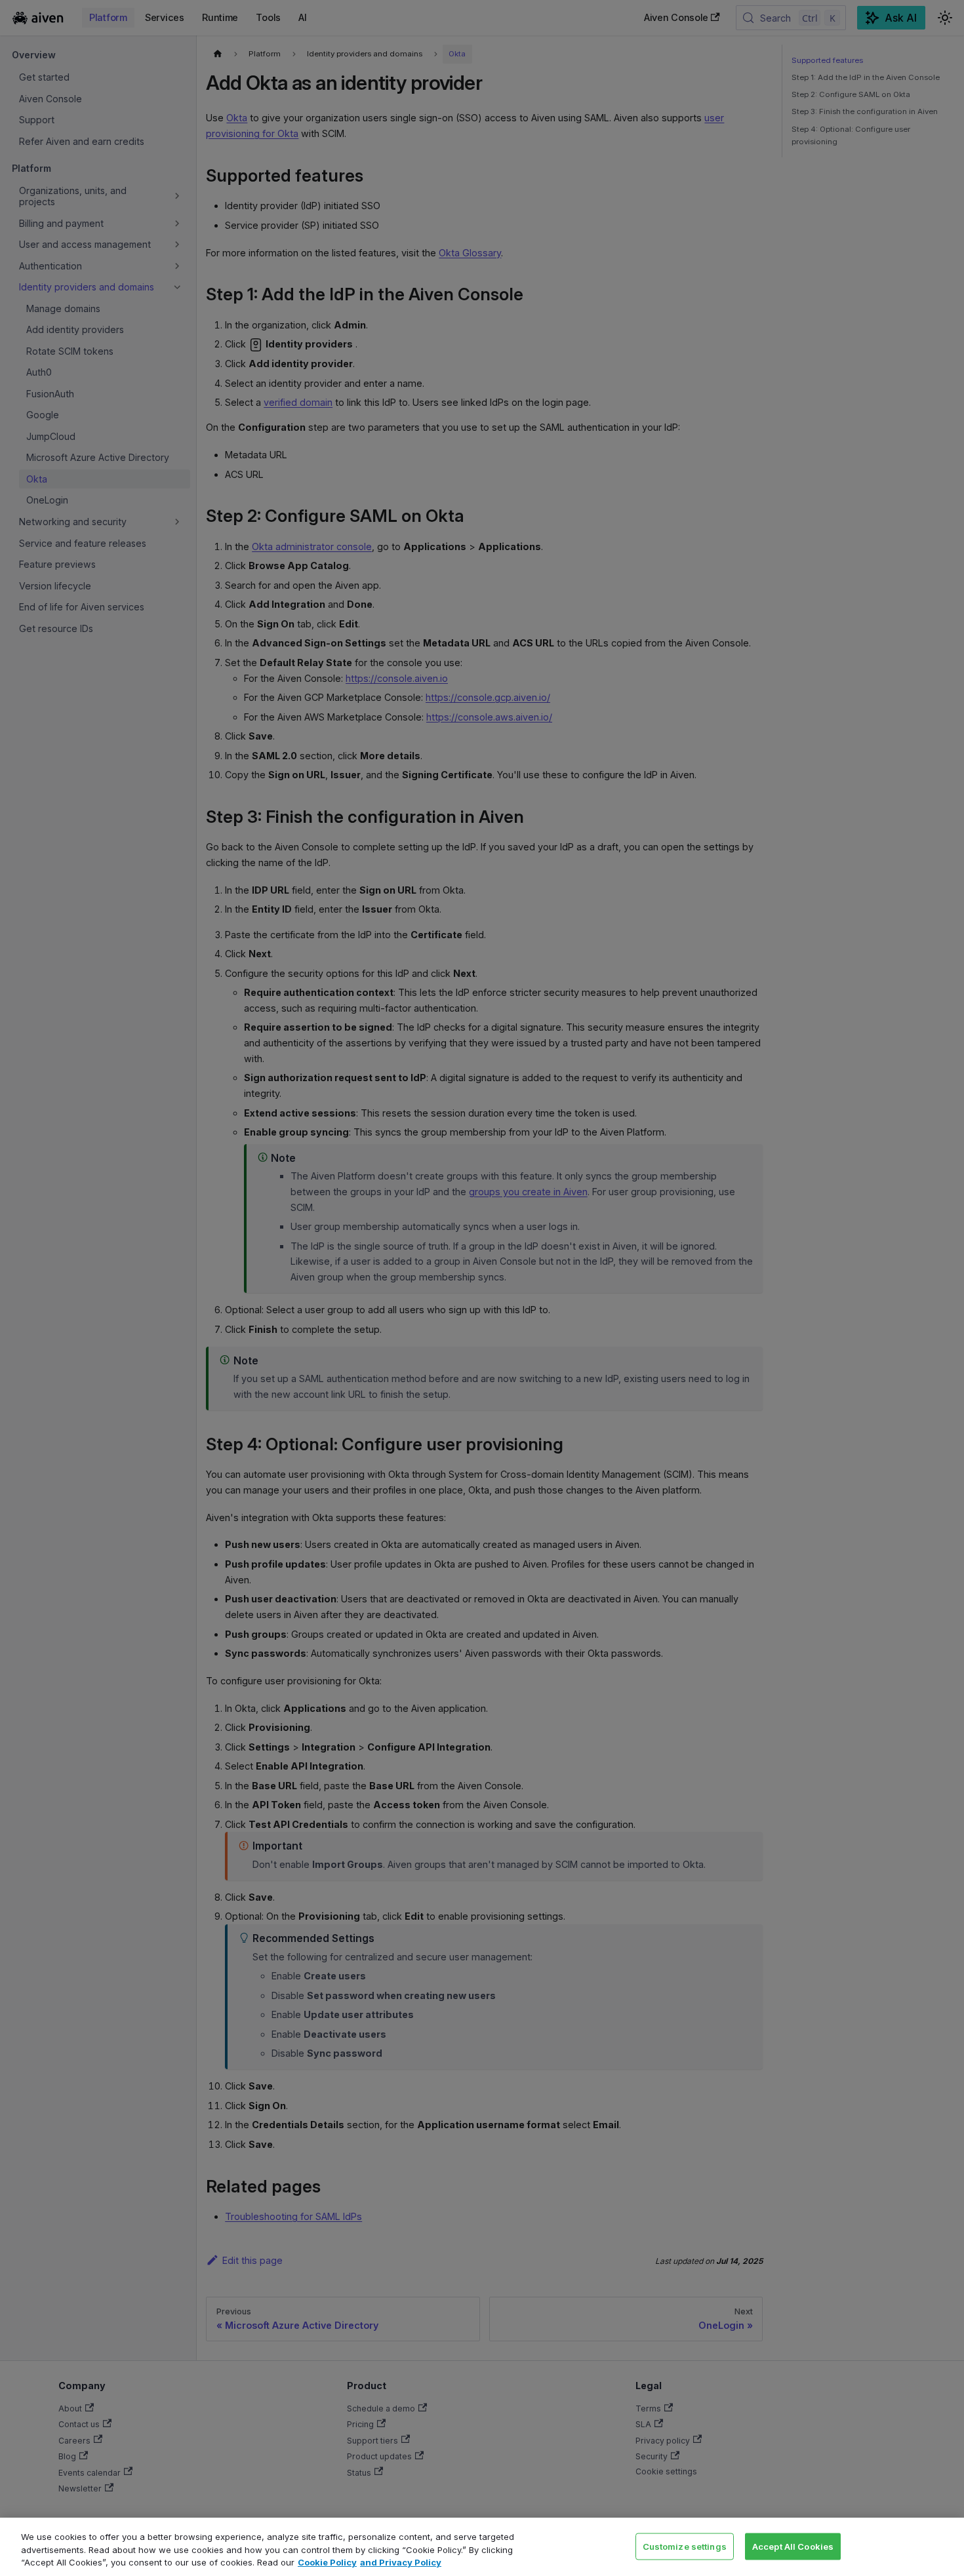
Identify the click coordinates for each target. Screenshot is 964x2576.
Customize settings (685, 2546)
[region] (482, 2547)
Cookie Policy (327, 2562)
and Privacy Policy (401, 2562)
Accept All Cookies (793, 2546)
